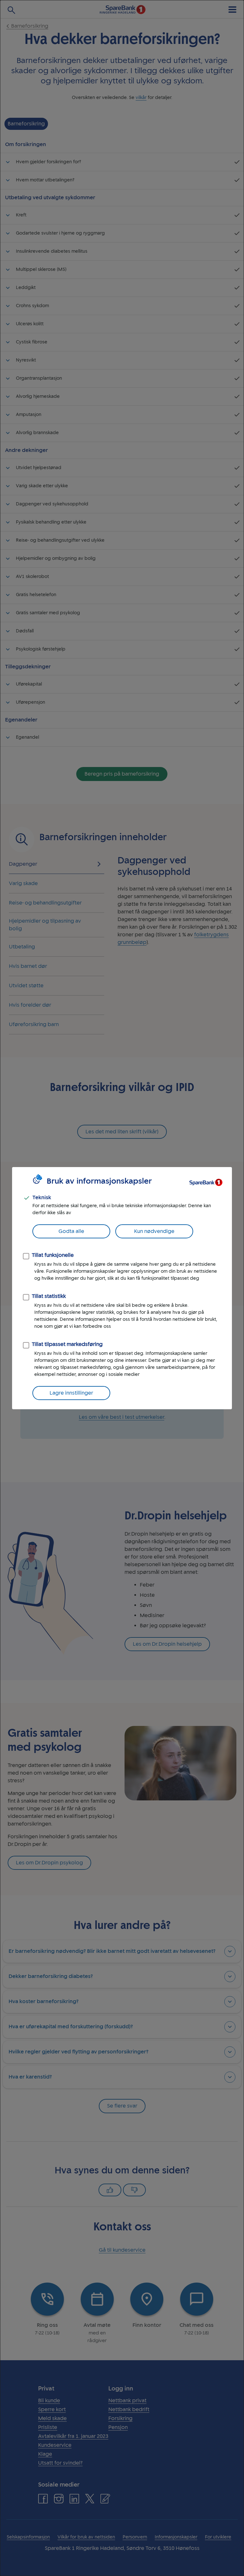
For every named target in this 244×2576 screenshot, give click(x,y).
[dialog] (122, 1288)
